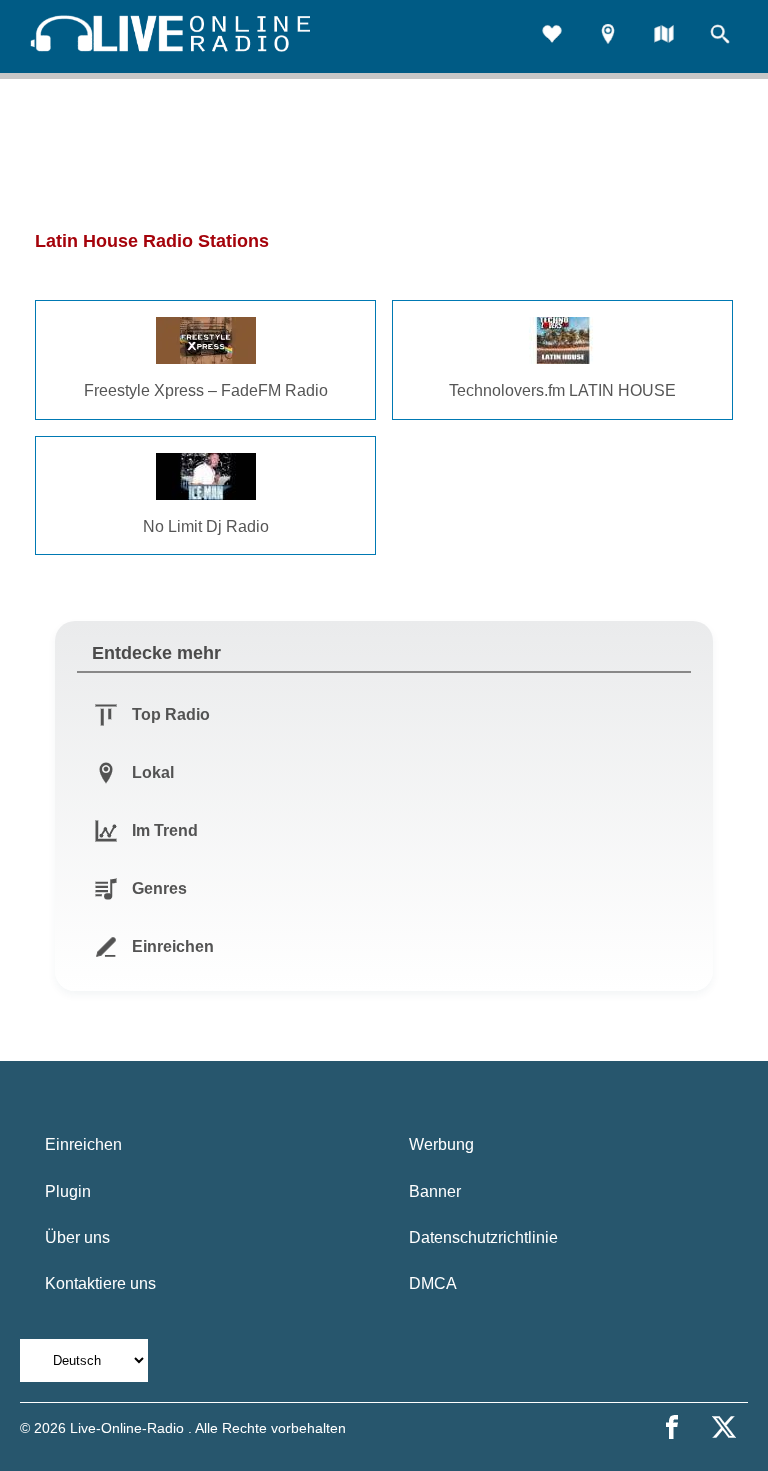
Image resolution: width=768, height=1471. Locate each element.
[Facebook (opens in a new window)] (672, 1427)
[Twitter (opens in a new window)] (724, 1427)
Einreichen (83, 1144)
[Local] (608, 36)
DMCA (433, 1283)
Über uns (77, 1237)
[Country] (664, 36)
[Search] (720, 36)
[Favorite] (552, 36)
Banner (435, 1191)
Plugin (68, 1191)
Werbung (441, 1144)
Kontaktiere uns (100, 1283)
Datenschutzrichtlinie (483, 1237)
